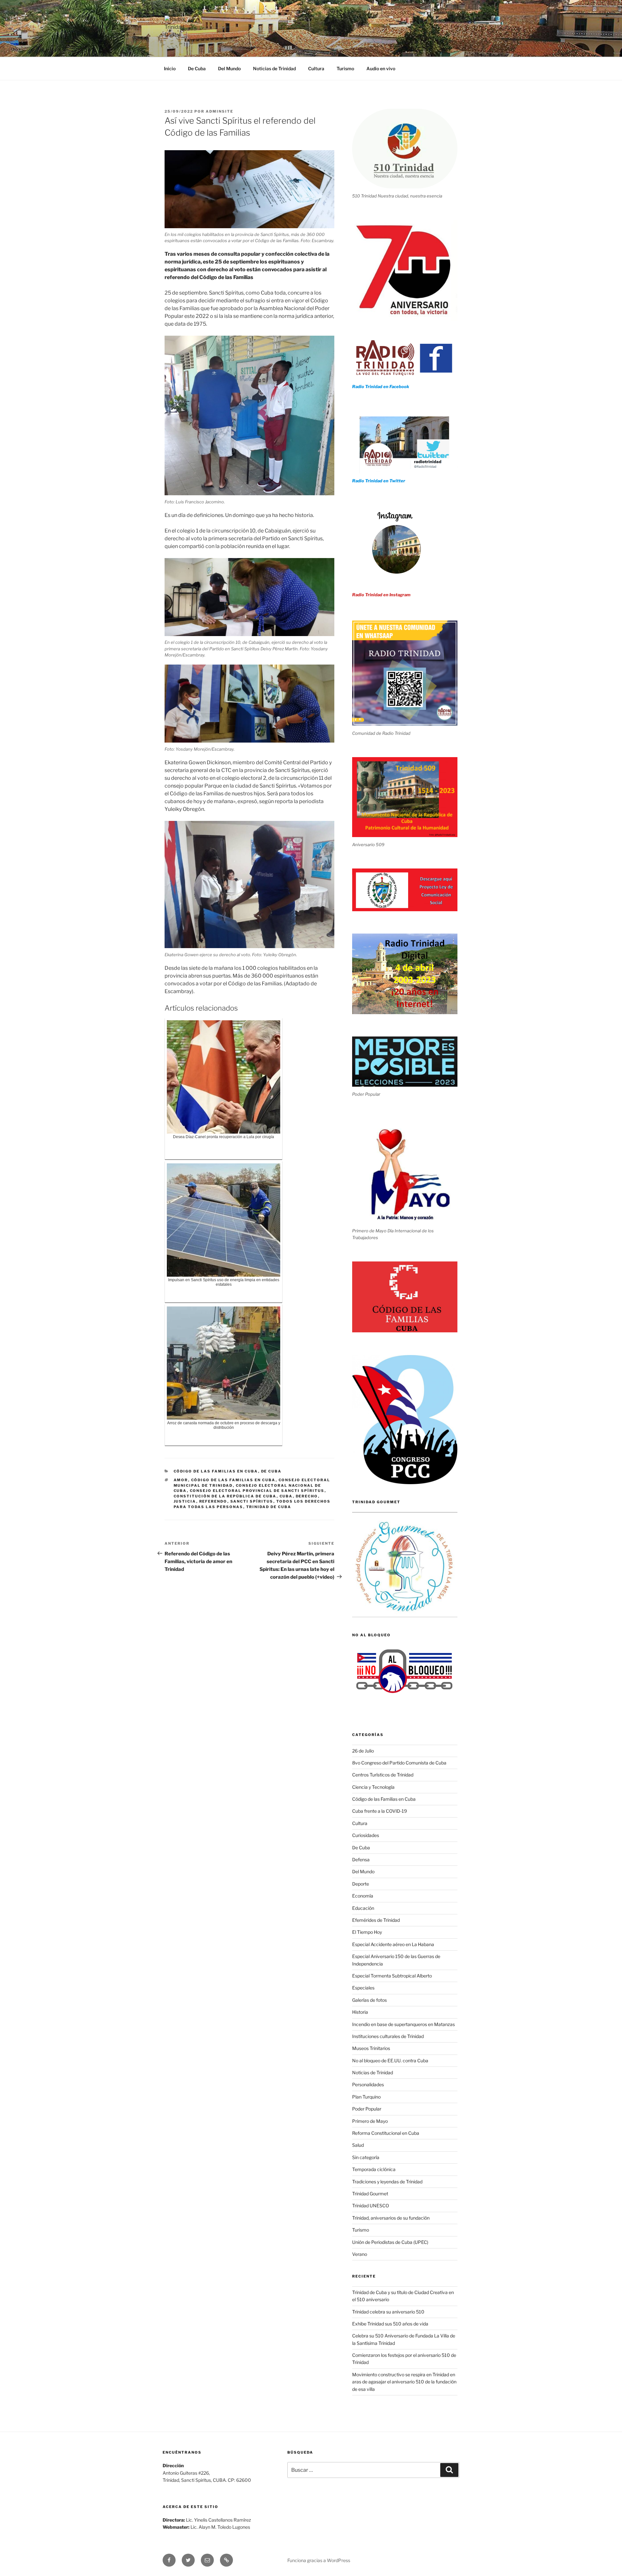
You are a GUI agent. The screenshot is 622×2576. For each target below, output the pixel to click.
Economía (363, 1896)
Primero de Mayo (370, 2121)
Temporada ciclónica (374, 2169)
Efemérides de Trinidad (376, 1920)
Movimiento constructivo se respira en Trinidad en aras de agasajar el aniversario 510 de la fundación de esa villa (404, 2382)
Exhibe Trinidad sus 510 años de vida (390, 2324)
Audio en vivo (381, 68)
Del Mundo (229, 68)
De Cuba (197, 68)
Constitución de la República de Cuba (225, 1496)
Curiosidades (366, 1835)
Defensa (361, 1859)
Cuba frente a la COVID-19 (380, 1811)
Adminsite (219, 111)
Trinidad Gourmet (370, 2194)
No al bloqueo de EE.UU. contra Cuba (390, 2061)
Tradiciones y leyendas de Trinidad (387, 2182)
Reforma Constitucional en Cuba (386, 2133)
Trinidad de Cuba (269, 1507)
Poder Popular (367, 2109)
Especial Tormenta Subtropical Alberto (392, 1976)
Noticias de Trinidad (274, 68)
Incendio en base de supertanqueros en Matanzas (403, 2024)
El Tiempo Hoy (367, 1932)
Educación (363, 1908)
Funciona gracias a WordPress (319, 2560)
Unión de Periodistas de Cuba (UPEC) (390, 2242)
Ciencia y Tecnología (373, 1787)
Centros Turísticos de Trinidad (383, 1775)
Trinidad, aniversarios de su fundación (391, 2218)
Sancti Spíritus (252, 1501)
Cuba (286, 1496)
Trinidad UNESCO (371, 2206)
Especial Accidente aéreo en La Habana (393, 1944)
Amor (181, 1480)
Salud (358, 2145)
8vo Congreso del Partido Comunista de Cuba (399, 1763)
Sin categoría (366, 2157)
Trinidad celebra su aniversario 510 (388, 2312)
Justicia (185, 1501)
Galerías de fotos (369, 2000)
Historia (360, 2012)
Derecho (307, 1496)
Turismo (345, 68)
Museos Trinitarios (371, 2048)
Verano (360, 2254)
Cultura (316, 68)
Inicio (170, 68)
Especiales (363, 1988)
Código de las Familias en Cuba (216, 1471)
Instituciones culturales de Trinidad (388, 2036)
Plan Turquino (366, 2097)
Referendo (213, 1501)
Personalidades (368, 2084)
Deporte (361, 1884)
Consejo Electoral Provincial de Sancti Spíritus (257, 1491)
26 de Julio (363, 1751)
